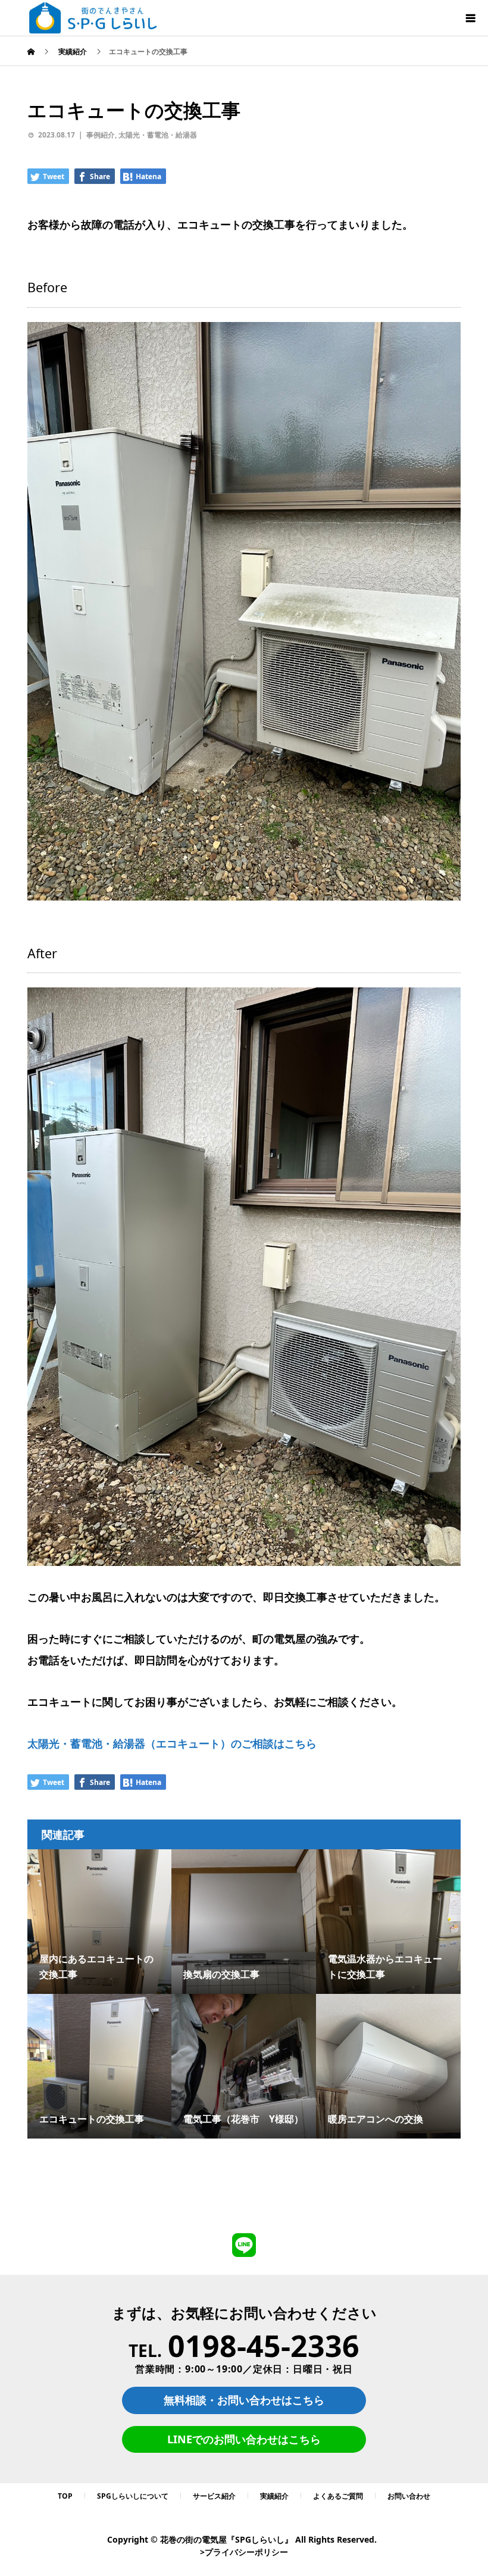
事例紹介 (101, 135)
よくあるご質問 (338, 2496)
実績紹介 (274, 2496)
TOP (65, 2496)
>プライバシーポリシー (244, 2552)
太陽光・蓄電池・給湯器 (158, 135)
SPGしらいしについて (133, 2496)
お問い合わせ (409, 2496)
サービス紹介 (214, 2496)
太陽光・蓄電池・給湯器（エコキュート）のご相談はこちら (172, 1743)
